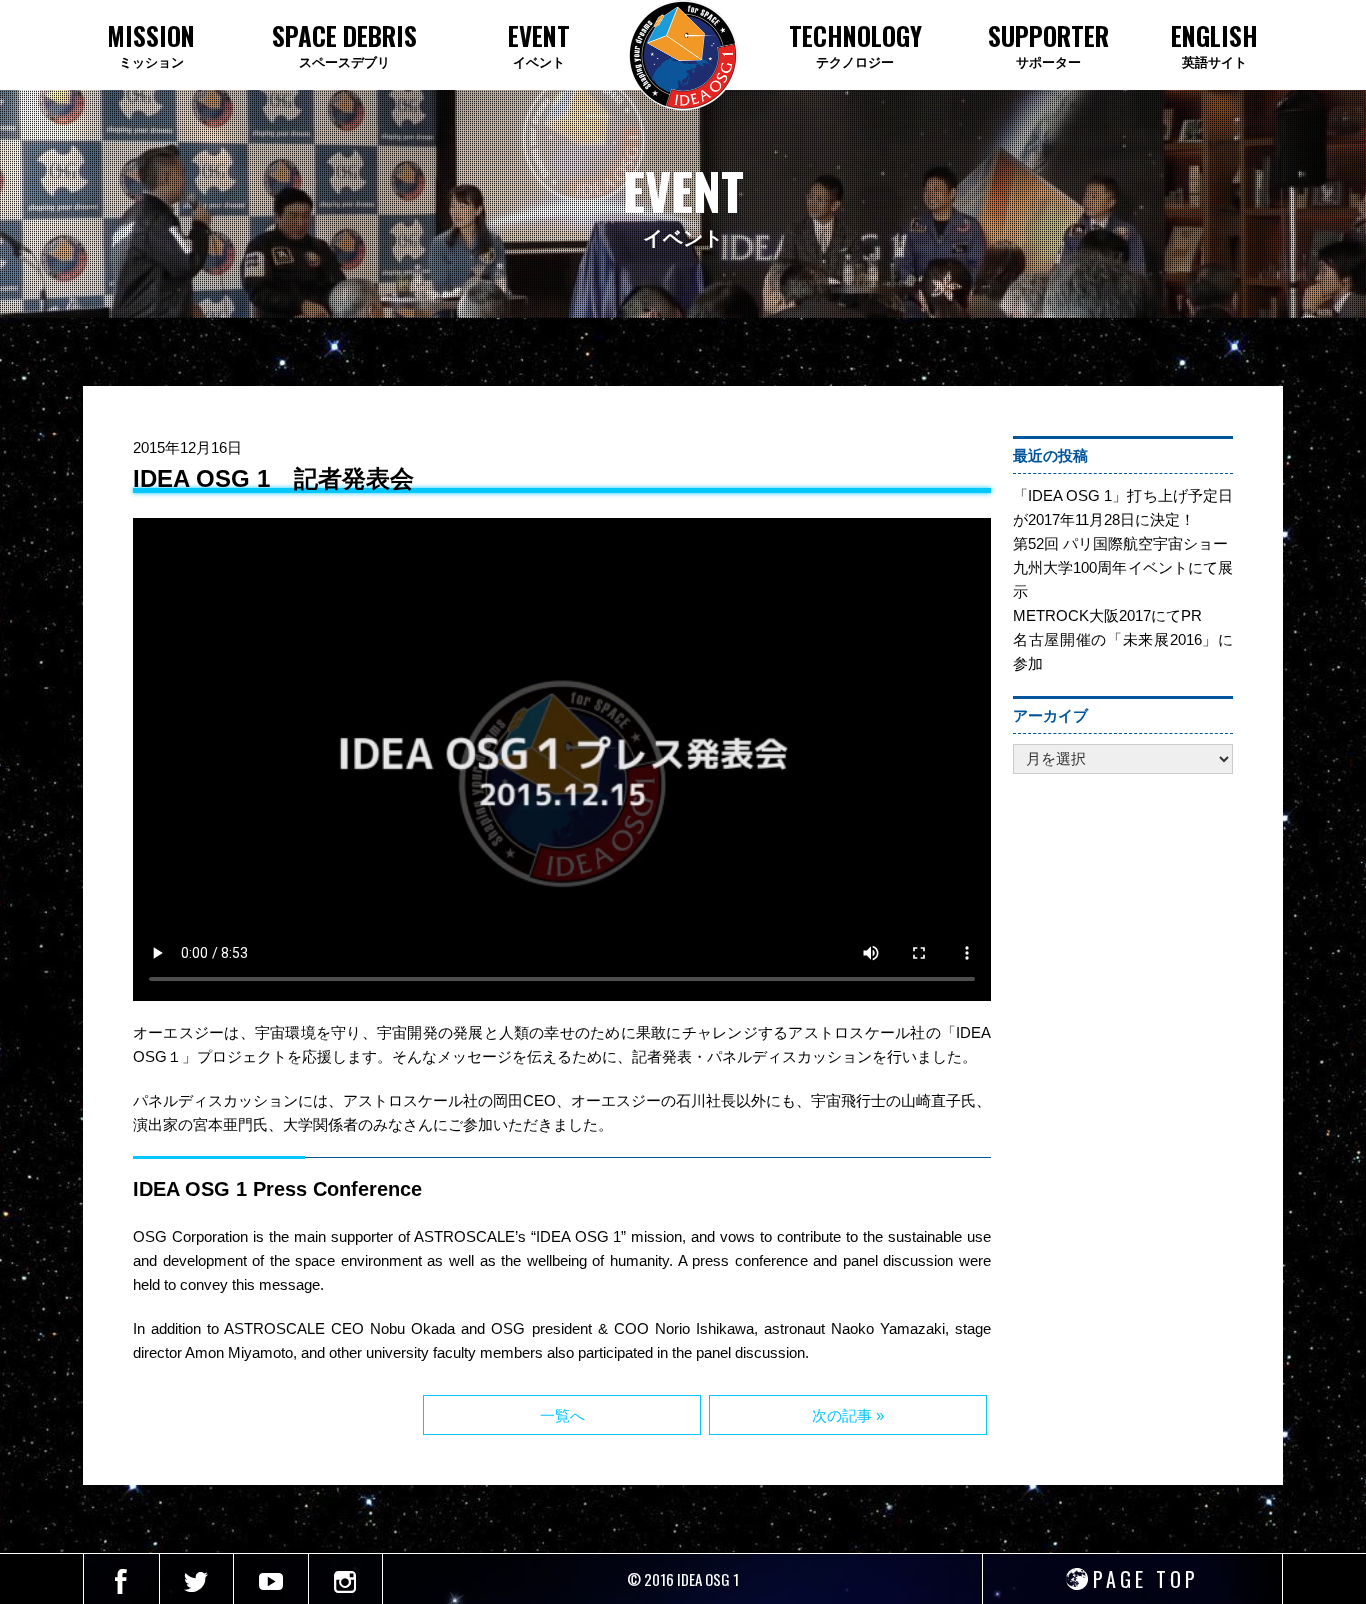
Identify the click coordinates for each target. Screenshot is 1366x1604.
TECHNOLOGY (855, 44)
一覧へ (562, 1415)
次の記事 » (848, 1415)
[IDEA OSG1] (683, 55)
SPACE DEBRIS (344, 44)
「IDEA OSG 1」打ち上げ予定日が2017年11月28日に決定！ (1123, 507)
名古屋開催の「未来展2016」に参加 (1123, 651)
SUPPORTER (1048, 44)
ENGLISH (1214, 44)
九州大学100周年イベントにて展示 (1123, 579)
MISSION (151, 44)
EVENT (539, 44)
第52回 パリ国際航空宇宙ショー (1120, 543)
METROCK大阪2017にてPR (1107, 615)
